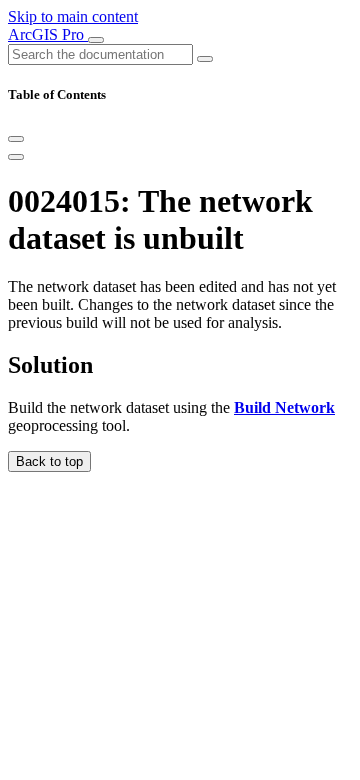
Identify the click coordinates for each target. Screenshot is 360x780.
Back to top (49, 461)
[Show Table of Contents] (16, 157)
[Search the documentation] (205, 59)
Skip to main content (73, 16)
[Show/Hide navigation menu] (96, 40)
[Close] (16, 139)
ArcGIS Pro (48, 34)
